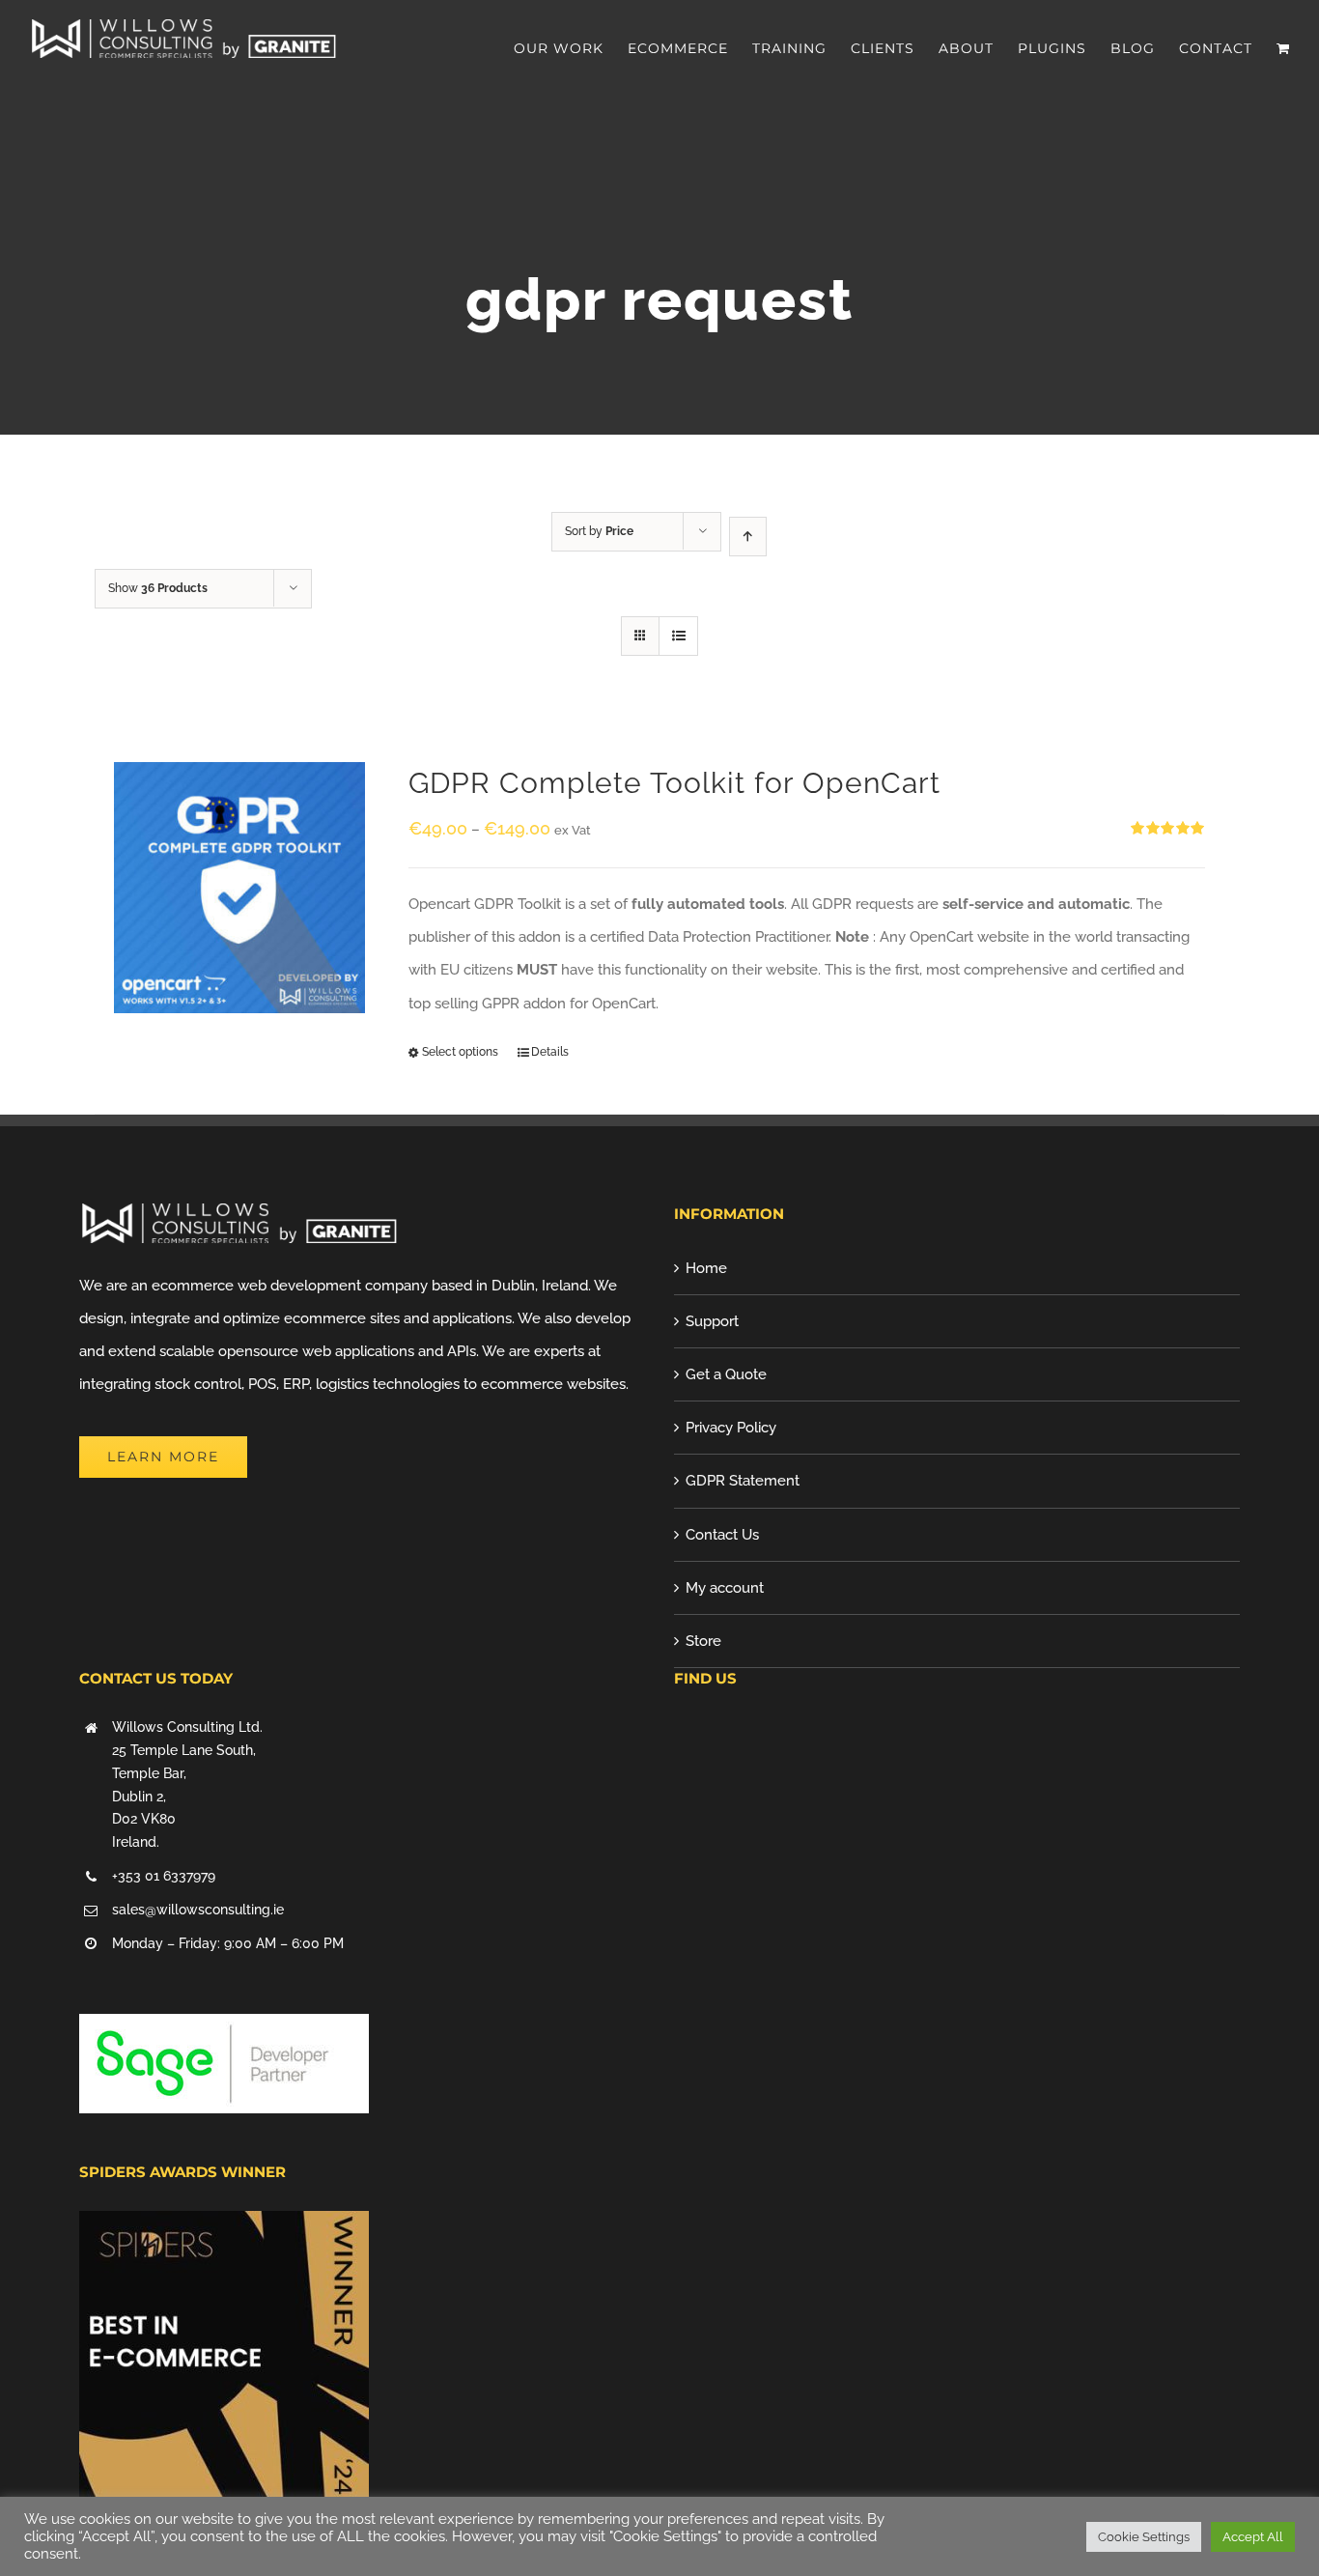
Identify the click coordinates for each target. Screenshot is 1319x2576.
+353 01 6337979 (164, 1876)
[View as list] (678, 636)
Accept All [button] (1253, 2537)
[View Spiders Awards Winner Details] (224, 2227)
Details (550, 1052)
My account (725, 1588)
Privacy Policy (731, 1428)
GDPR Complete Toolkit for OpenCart (674, 783)
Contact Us (722, 1535)
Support (712, 1321)
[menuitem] (571, 48)
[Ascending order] (748, 537)
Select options (460, 1052)
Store (703, 1641)
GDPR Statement (743, 1481)
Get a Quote (726, 1374)
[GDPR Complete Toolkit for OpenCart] (239, 888)
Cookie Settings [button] (1144, 2537)
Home (706, 1268)
